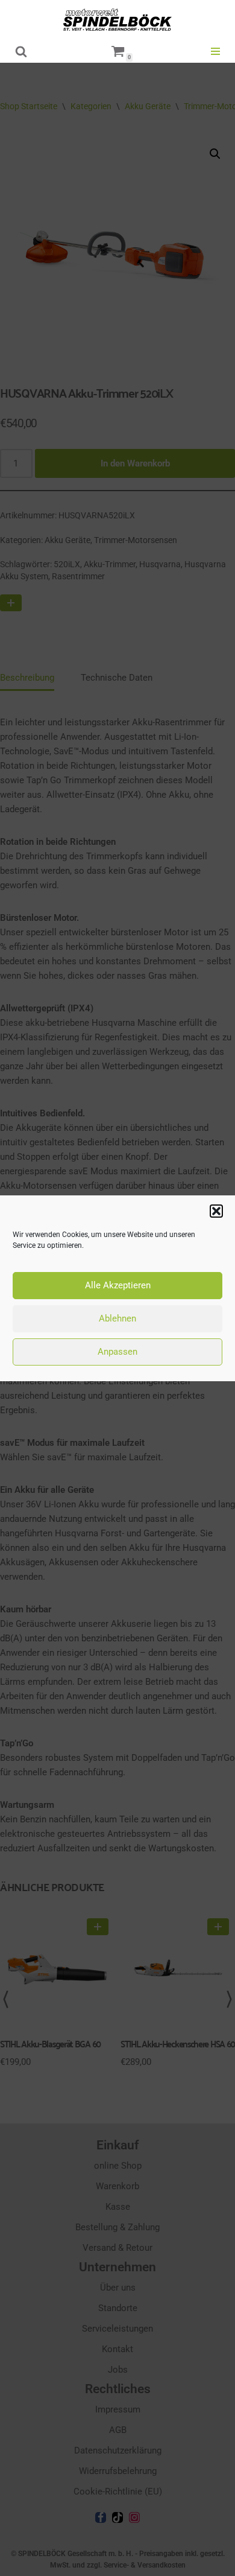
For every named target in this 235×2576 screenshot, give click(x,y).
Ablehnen (117, 1318)
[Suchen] (21, 51)
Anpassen (117, 1352)
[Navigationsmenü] (215, 51)
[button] (216, 1211)
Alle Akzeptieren (118, 1285)
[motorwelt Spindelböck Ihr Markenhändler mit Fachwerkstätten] (117, 20)
